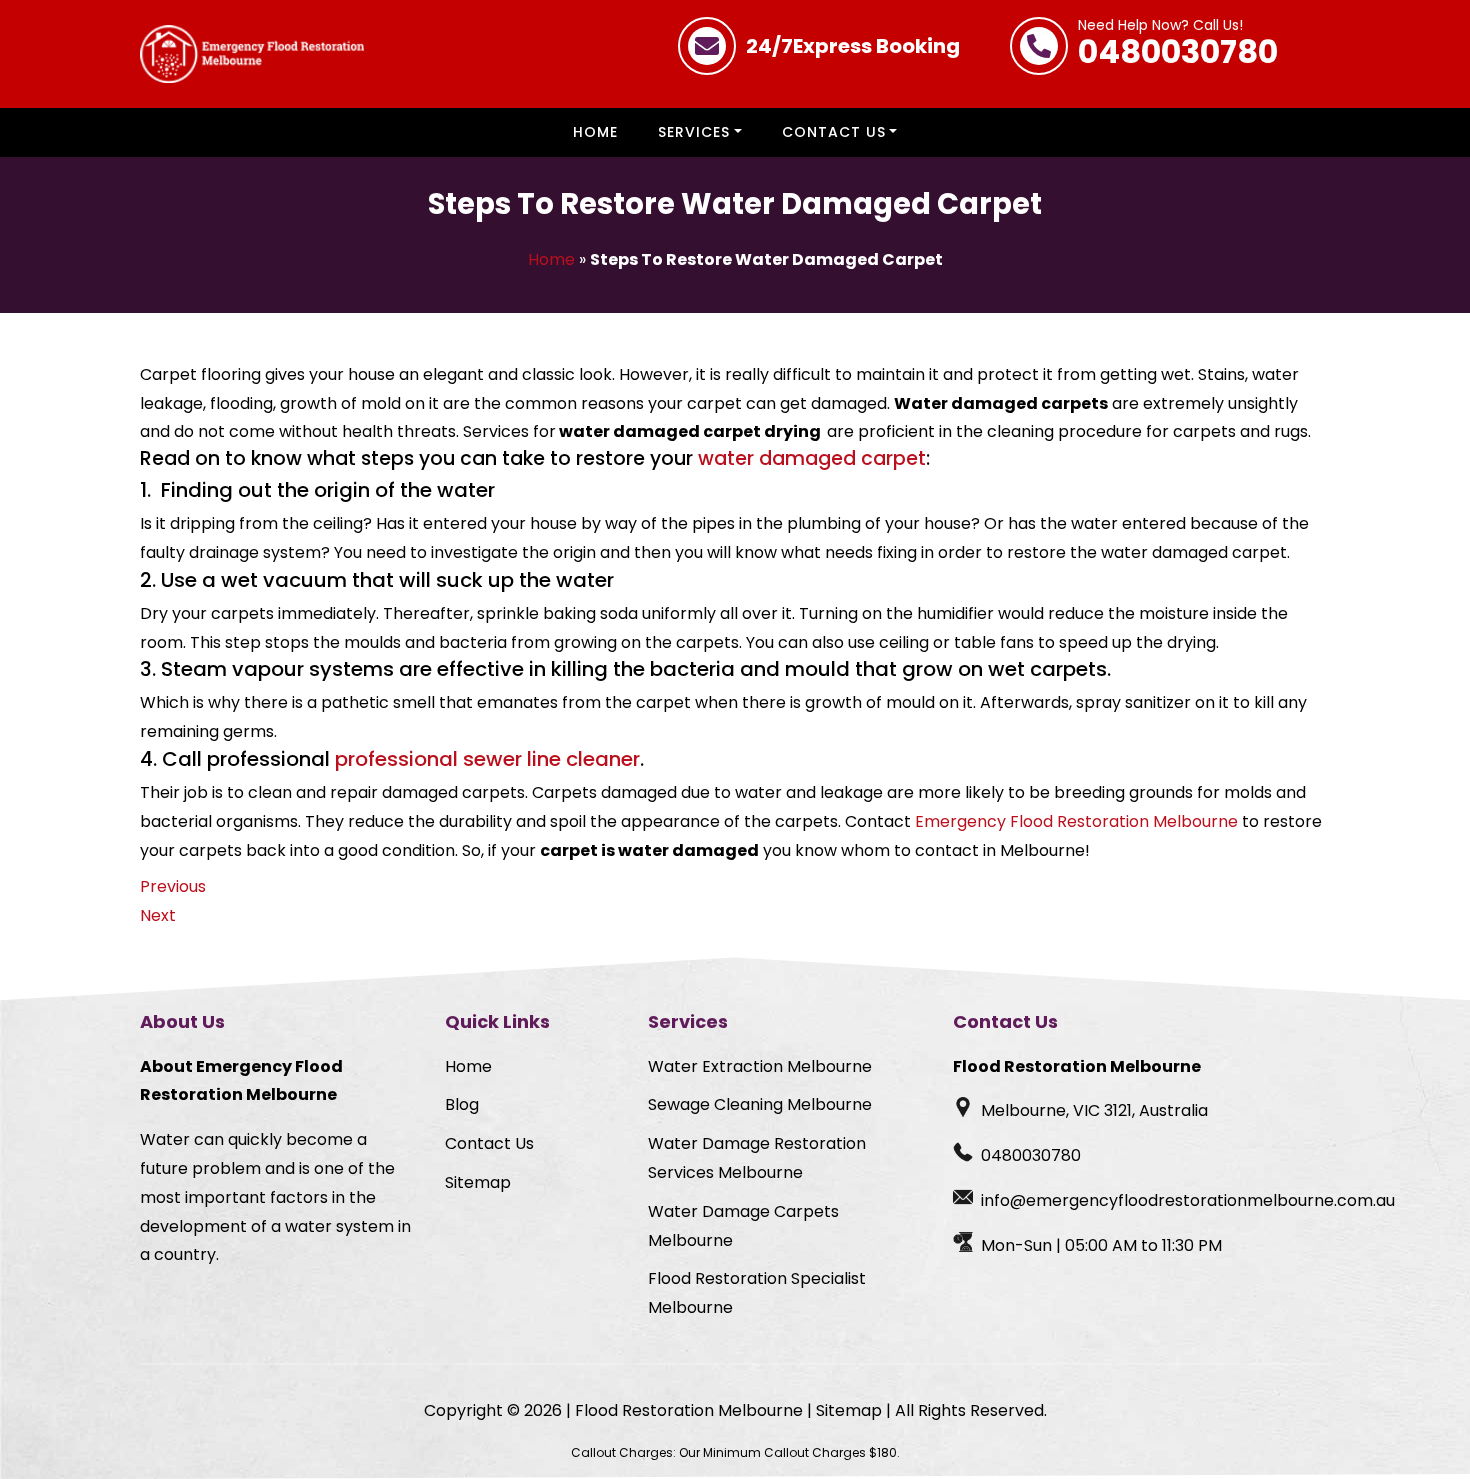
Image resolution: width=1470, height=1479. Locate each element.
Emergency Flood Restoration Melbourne (1076, 821)
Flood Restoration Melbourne (689, 1410)
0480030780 (1178, 46)
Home (595, 132)
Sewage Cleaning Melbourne (760, 1104)
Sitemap (478, 1182)
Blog (462, 1104)
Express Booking (853, 46)
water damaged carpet (812, 458)
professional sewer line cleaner (487, 759)
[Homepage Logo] (252, 54)
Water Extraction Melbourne (760, 1066)
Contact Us (834, 132)
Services (694, 132)
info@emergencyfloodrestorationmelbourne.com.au (1188, 1200)
